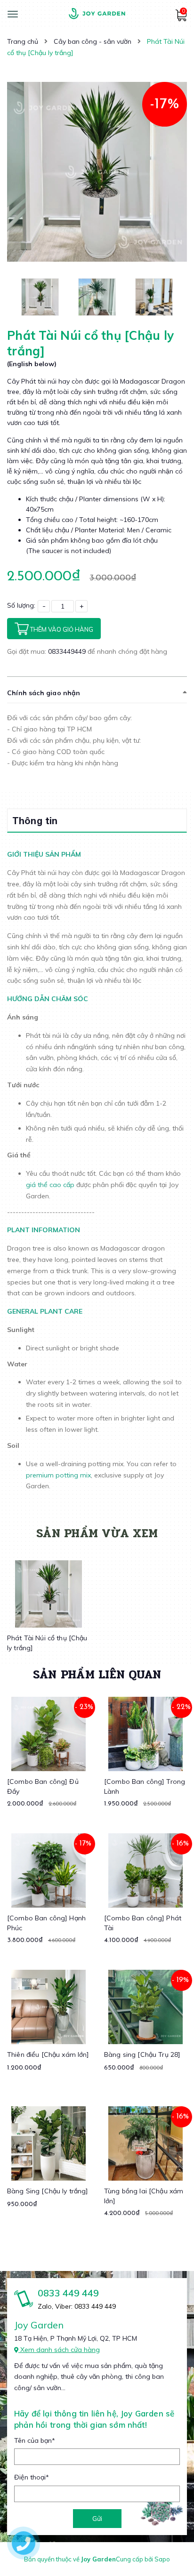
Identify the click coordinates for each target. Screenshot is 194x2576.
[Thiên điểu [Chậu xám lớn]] (48, 2007)
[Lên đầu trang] (170, 2544)
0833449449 (68, 651)
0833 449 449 (68, 2293)
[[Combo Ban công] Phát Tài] (145, 1870)
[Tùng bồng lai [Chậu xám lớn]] (145, 2143)
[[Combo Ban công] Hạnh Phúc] (48, 1870)
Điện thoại (32, 2477)
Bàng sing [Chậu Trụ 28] (142, 2054)
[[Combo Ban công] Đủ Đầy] (48, 1734)
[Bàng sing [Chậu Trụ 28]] (145, 2007)
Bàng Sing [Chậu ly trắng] (48, 2191)
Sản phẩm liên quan (97, 1674)
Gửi (97, 2519)
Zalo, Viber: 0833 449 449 (77, 2306)
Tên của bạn (35, 2440)
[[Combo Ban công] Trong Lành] (145, 1734)
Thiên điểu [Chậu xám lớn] (48, 2054)
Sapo (162, 2559)
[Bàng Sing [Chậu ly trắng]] (48, 2143)
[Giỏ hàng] (181, 19)
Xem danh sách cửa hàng (59, 2350)
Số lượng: (21, 605)
